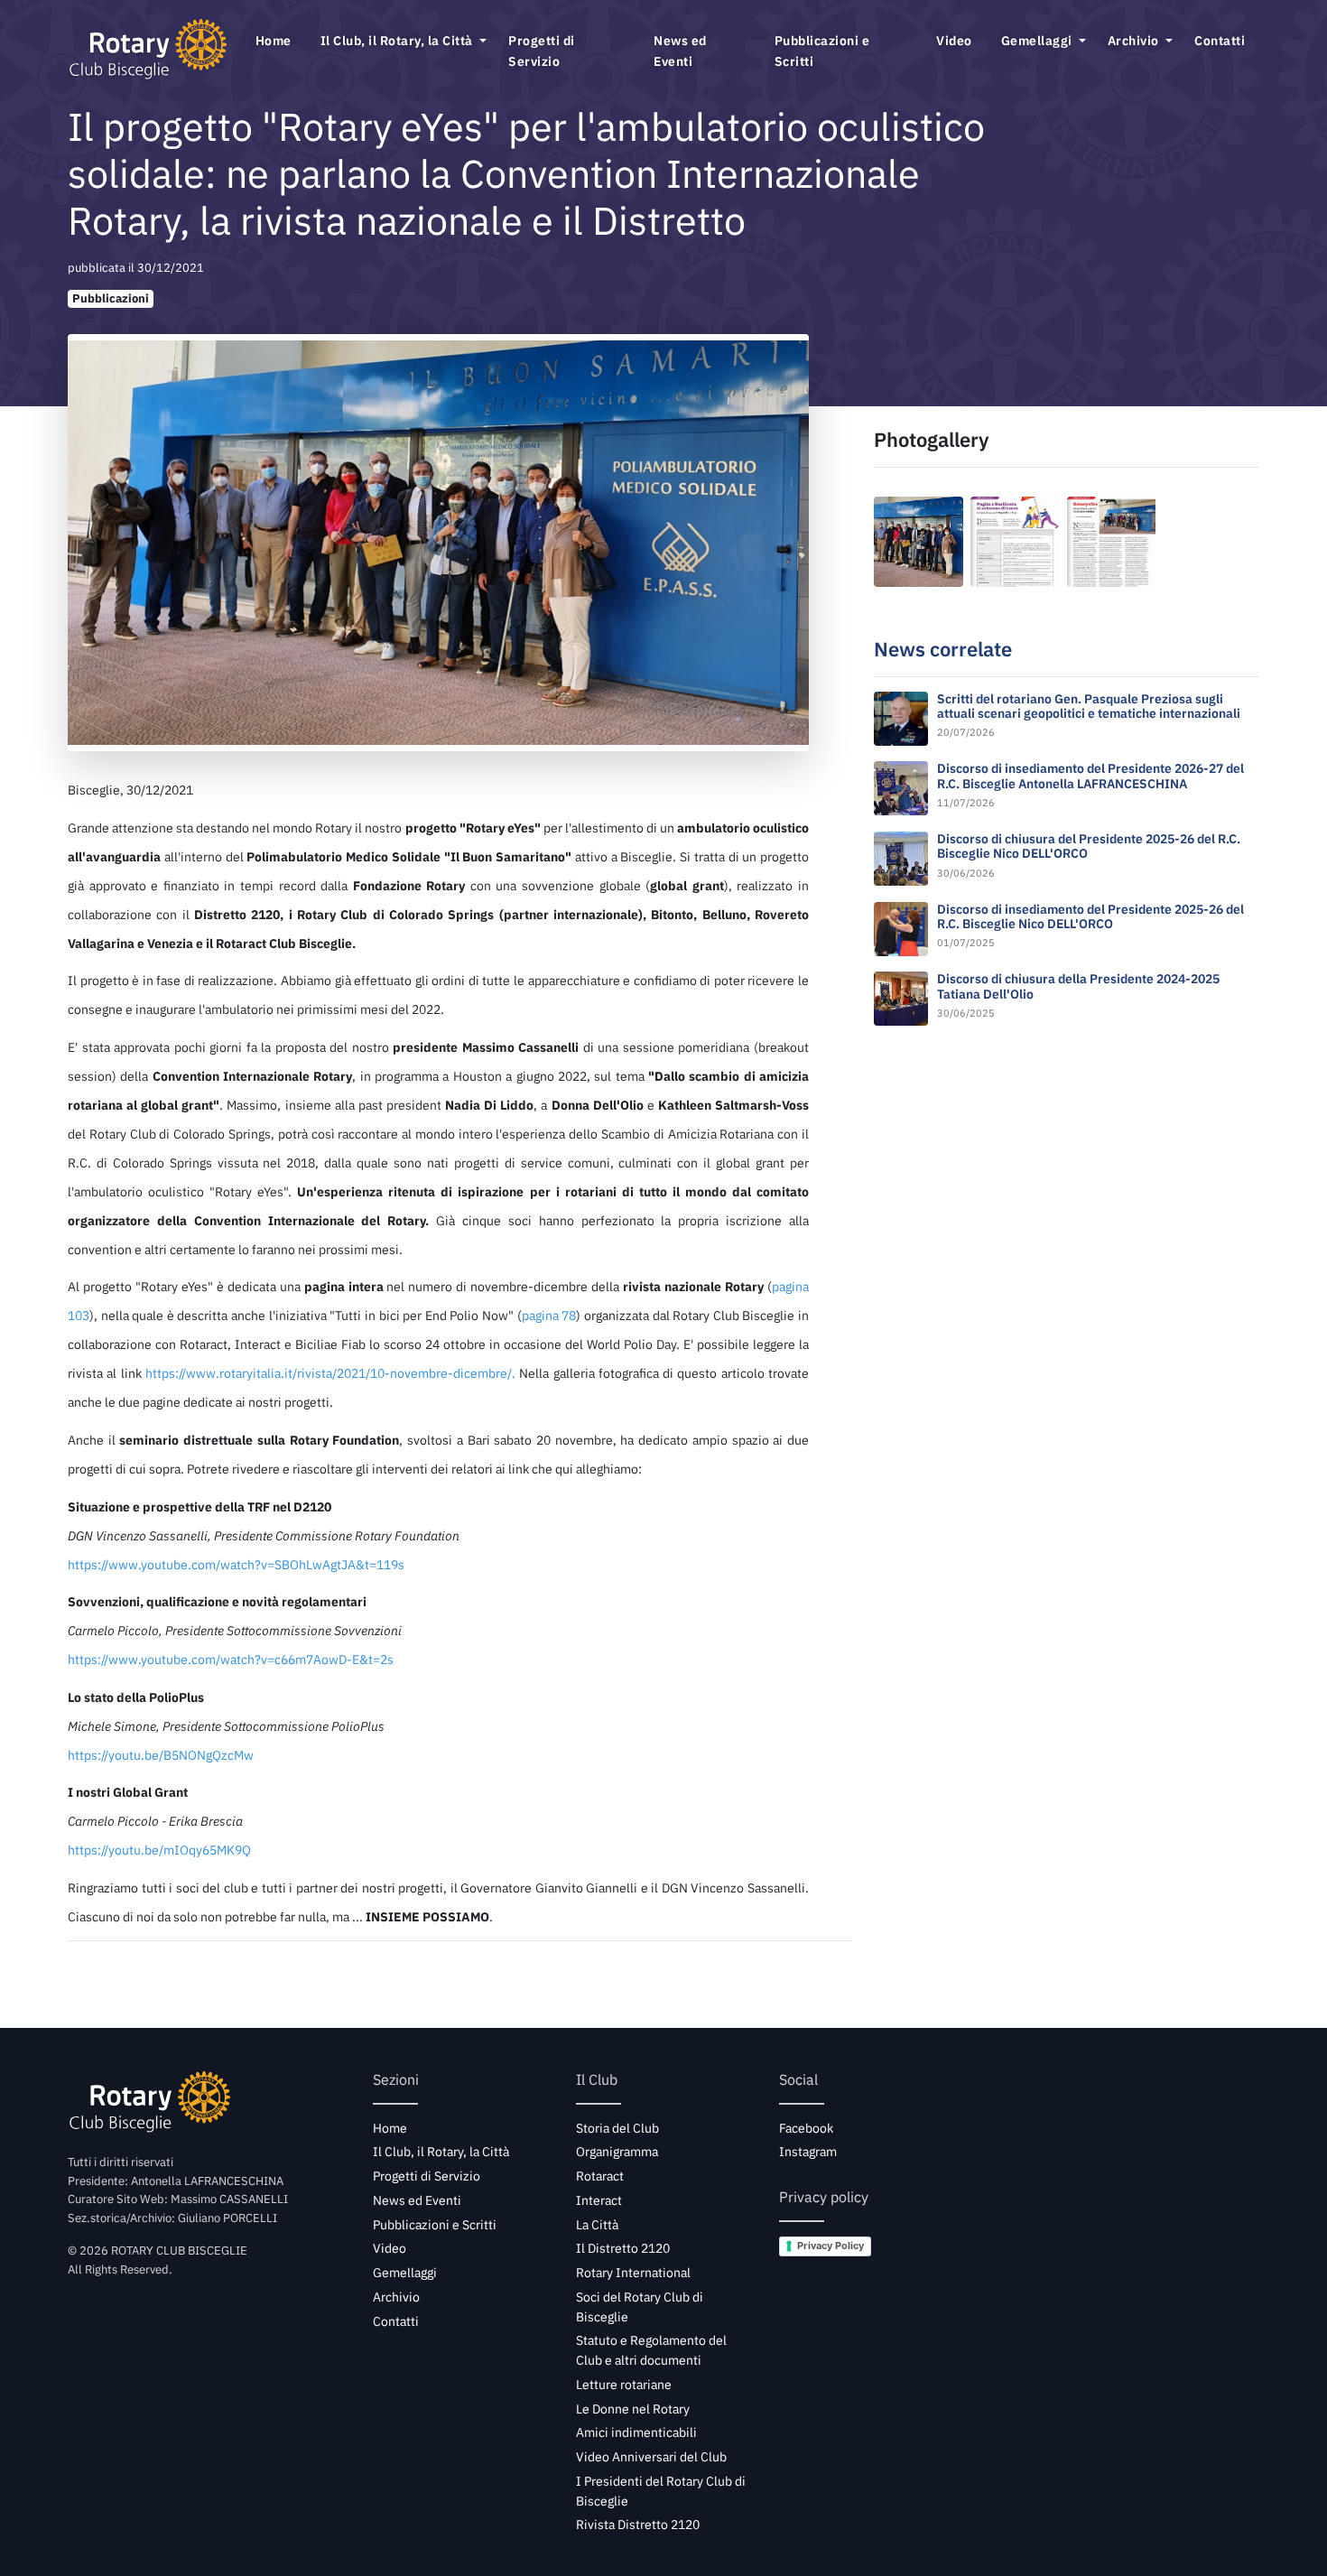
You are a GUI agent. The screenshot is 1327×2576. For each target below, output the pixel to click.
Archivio (1135, 40)
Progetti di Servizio (542, 51)
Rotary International (633, 2273)
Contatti (1220, 40)
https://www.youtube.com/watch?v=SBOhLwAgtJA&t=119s (236, 1564)
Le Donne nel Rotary (633, 2409)
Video (954, 40)
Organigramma (617, 2152)
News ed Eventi (680, 51)
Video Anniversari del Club (651, 2457)
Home (274, 40)
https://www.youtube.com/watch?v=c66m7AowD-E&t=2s (231, 1659)
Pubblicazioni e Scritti (822, 51)
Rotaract (600, 2176)
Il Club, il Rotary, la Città (399, 40)
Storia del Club (617, 2128)
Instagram (808, 2152)
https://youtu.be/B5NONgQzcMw (161, 1755)
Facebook (806, 2128)
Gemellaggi (1039, 40)
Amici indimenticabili (636, 2432)
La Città (597, 2225)
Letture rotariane (624, 2385)
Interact (599, 2200)
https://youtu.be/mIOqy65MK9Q (159, 1850)
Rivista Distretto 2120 (638, 2525)
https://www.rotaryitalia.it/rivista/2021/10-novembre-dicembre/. (330, 1373)
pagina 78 (549, 1315)
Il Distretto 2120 (623, 2248)
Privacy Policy (831, 2246)
